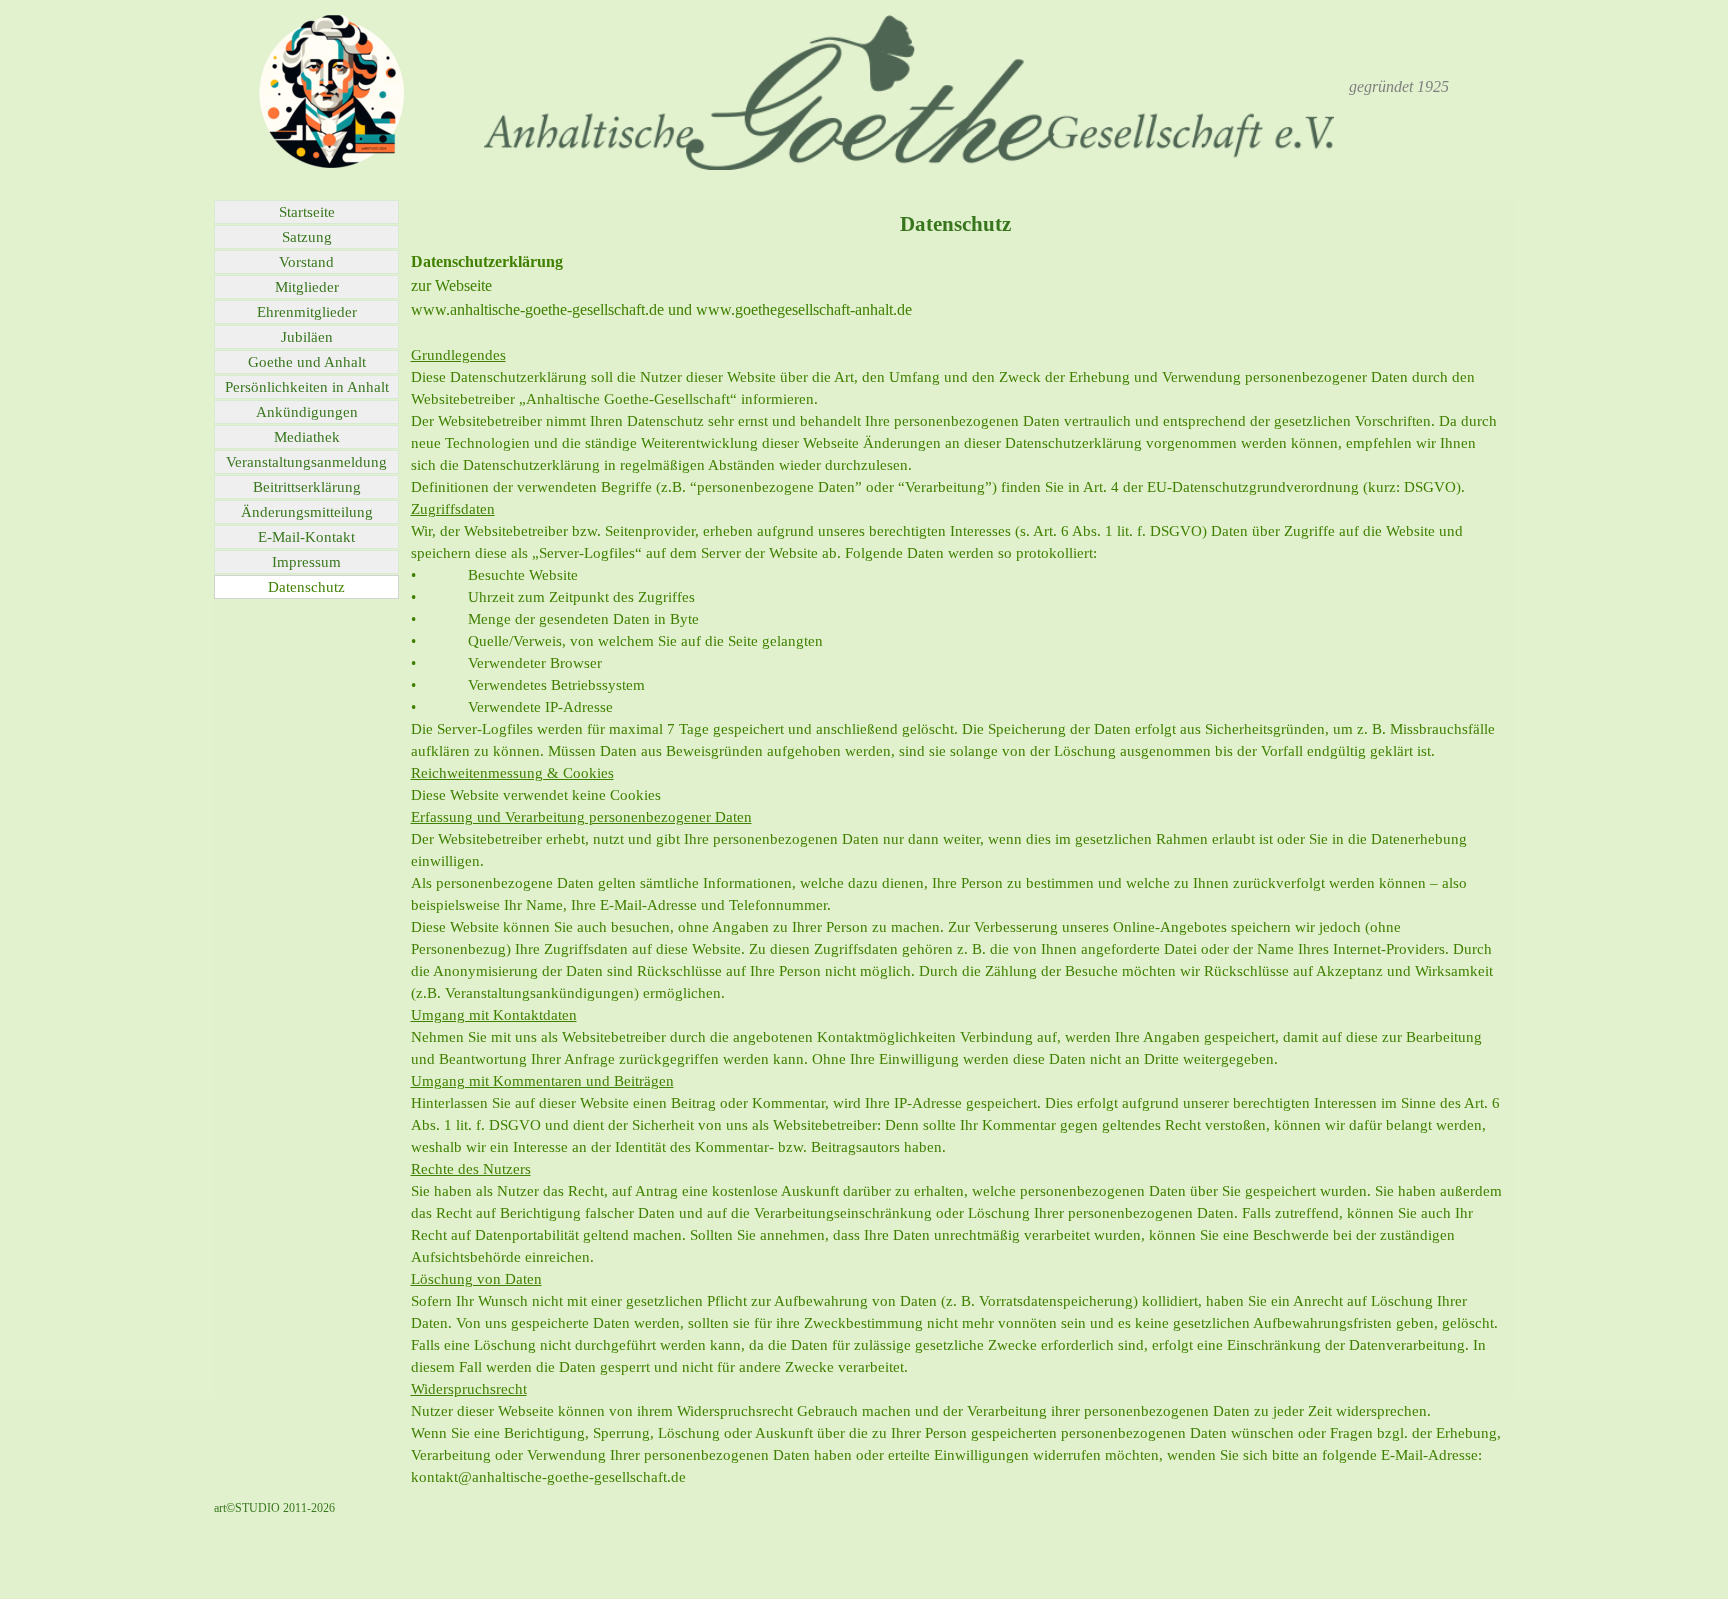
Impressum (306, 562)
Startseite (307, 212)
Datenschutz (306, 587)
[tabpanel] (1399, 87)
